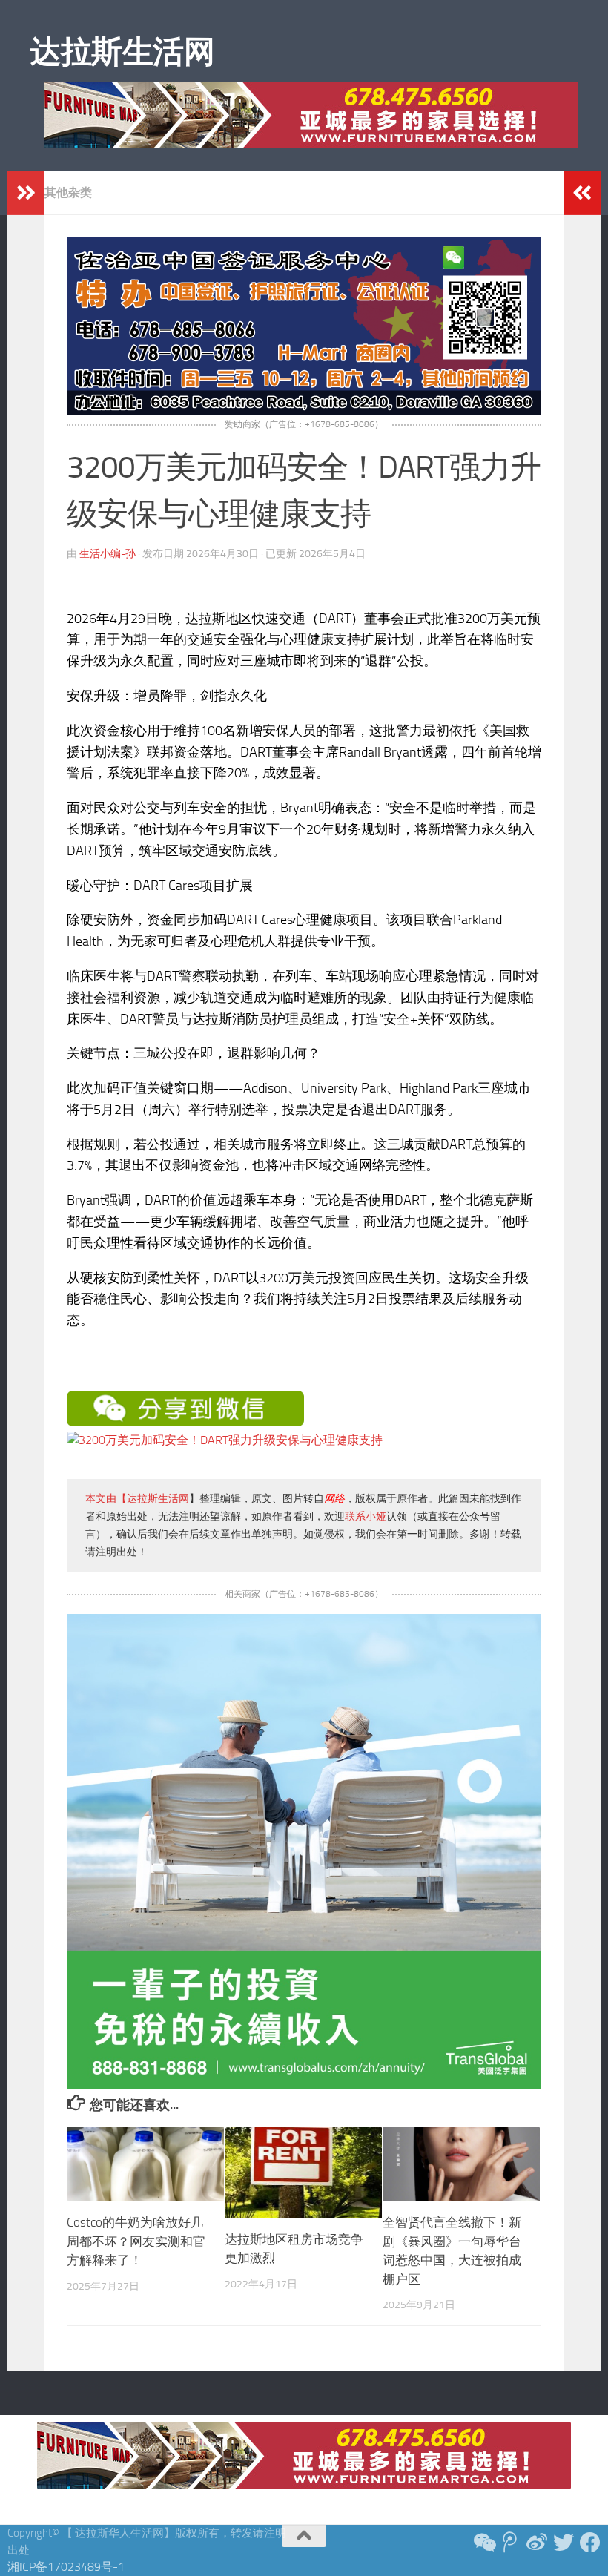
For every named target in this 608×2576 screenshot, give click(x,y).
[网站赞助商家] (304, 411)
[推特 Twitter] (564, 2543)
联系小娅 (366, 1516)
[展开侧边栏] (26, 193)
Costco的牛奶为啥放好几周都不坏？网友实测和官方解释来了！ (136, 2241)
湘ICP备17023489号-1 (66, 2567)
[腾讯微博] (510, 2543)
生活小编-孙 (108, 554)
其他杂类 (68, 192)
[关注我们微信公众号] (483, 2543)
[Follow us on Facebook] (590, 2543)
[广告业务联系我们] (304, 2085)
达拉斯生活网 (122, 52)
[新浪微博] (537, 2543)
